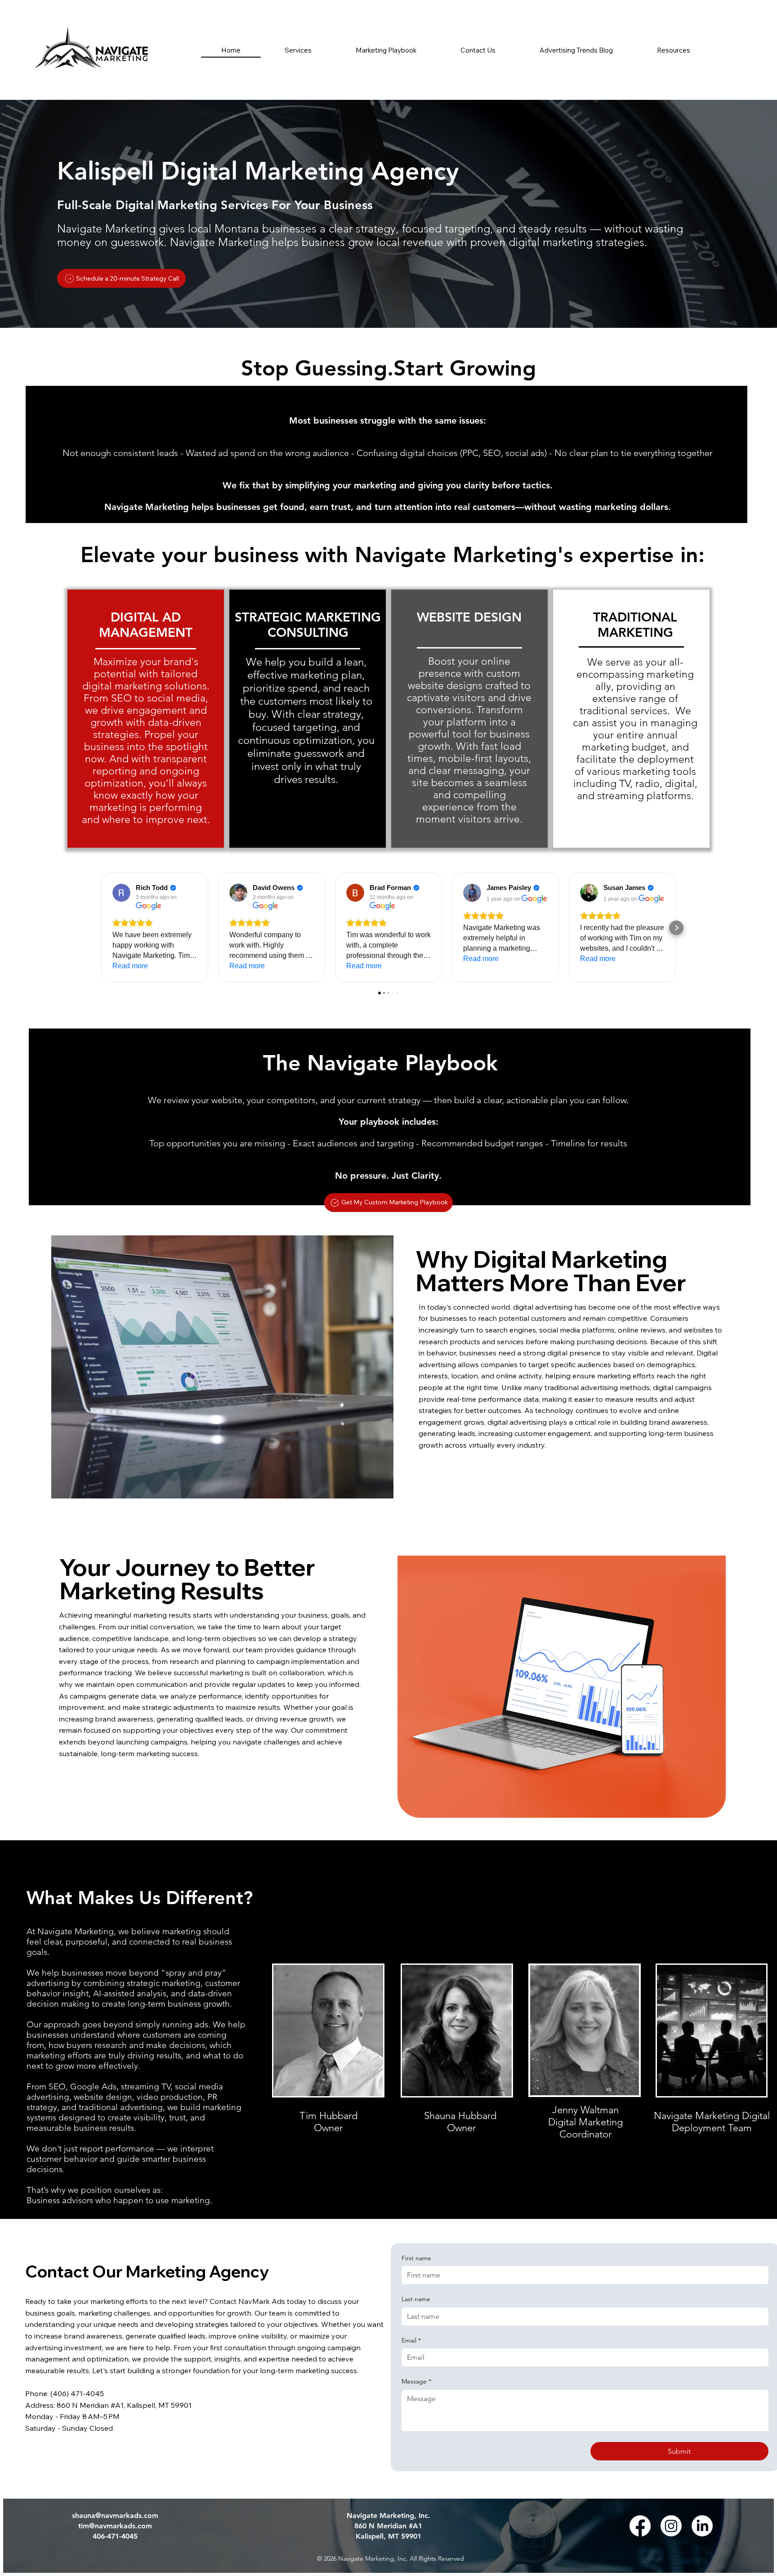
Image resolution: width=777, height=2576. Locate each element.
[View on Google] (121, 893)
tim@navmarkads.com (115, 2526)
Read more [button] (130, 966)
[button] (674, 50)
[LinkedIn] (702, 2526)
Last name (416, 2299)
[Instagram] (671, 2526)
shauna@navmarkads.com (115, 2516)
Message (416, 2381)
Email (411, 2340)
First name (416, 2258)
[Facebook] (640, 2526)
